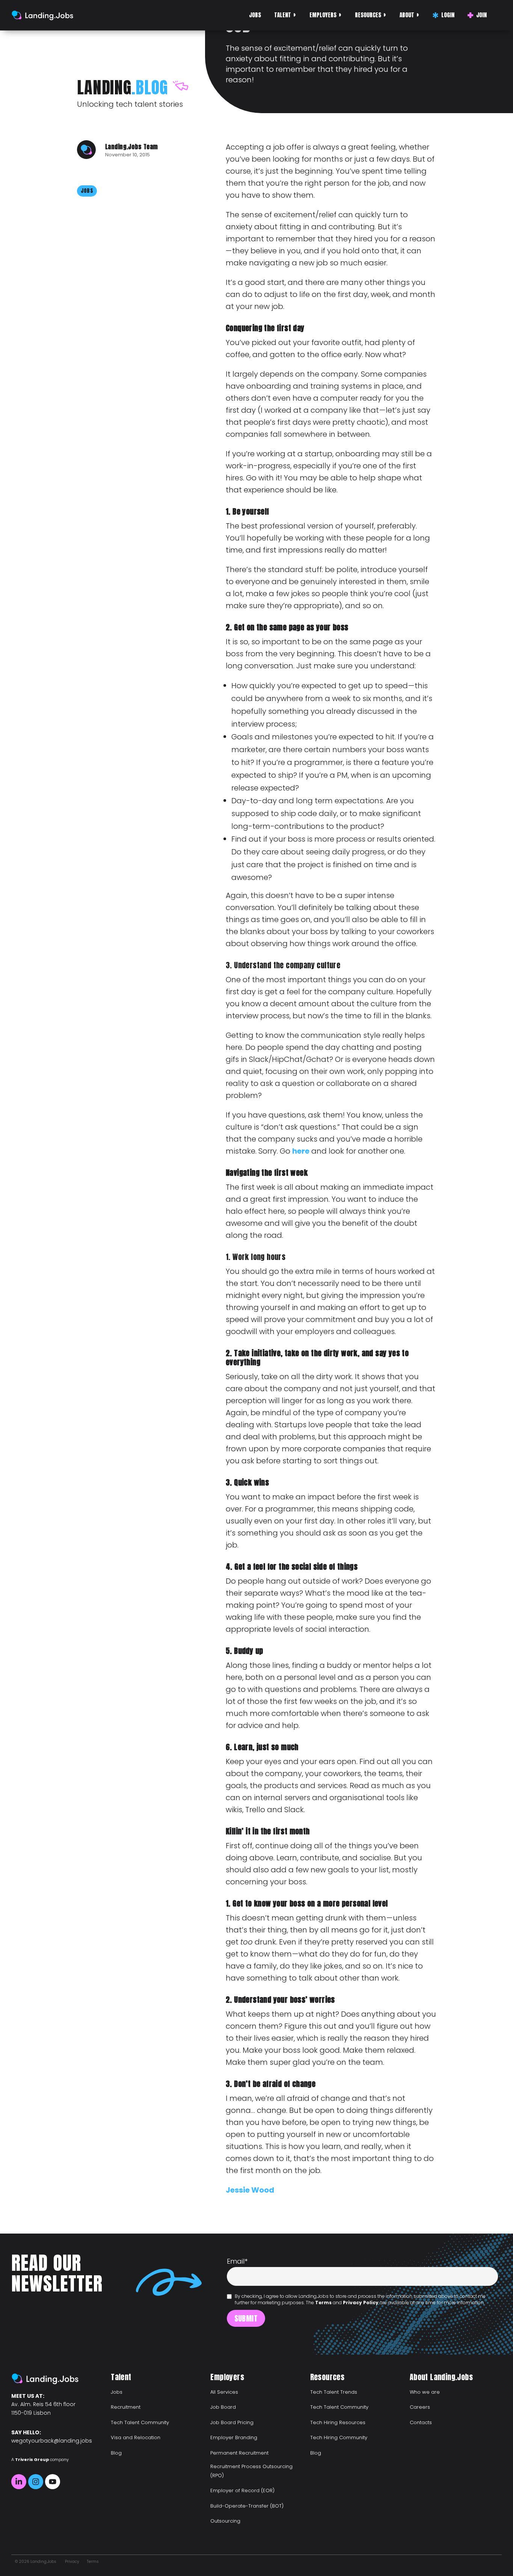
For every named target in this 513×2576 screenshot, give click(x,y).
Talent (283, 15)
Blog (116, 2453)
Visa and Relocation (136, 2437)
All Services (224, 2392)
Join (481, 15)
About (407, 15)
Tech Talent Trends (334, 2392)
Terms (323, 2303)
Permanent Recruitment (239, 2453)
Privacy (72, 2562)
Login (448, 15)
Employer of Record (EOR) (242, 2490)
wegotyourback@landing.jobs (52, 2441)
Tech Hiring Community (339, 2437)
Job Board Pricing (232, 2422)
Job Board (223, 2407)
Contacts (421, 2422)
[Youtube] (53, 2482)
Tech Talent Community (140, 2422)
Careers (420, 2407)
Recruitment (126, 2407)
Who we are (425, 2392)
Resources (368, 15)
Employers (323, 15)
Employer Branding (234, 2437)
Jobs (255, 15)
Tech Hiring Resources (338, 2422)
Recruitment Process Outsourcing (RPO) (251, 2471)
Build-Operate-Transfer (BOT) (247, 2506)
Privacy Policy (361, 2303)
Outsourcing (225, 2521)
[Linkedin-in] (19, 2482)
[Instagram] (36, 2482)
